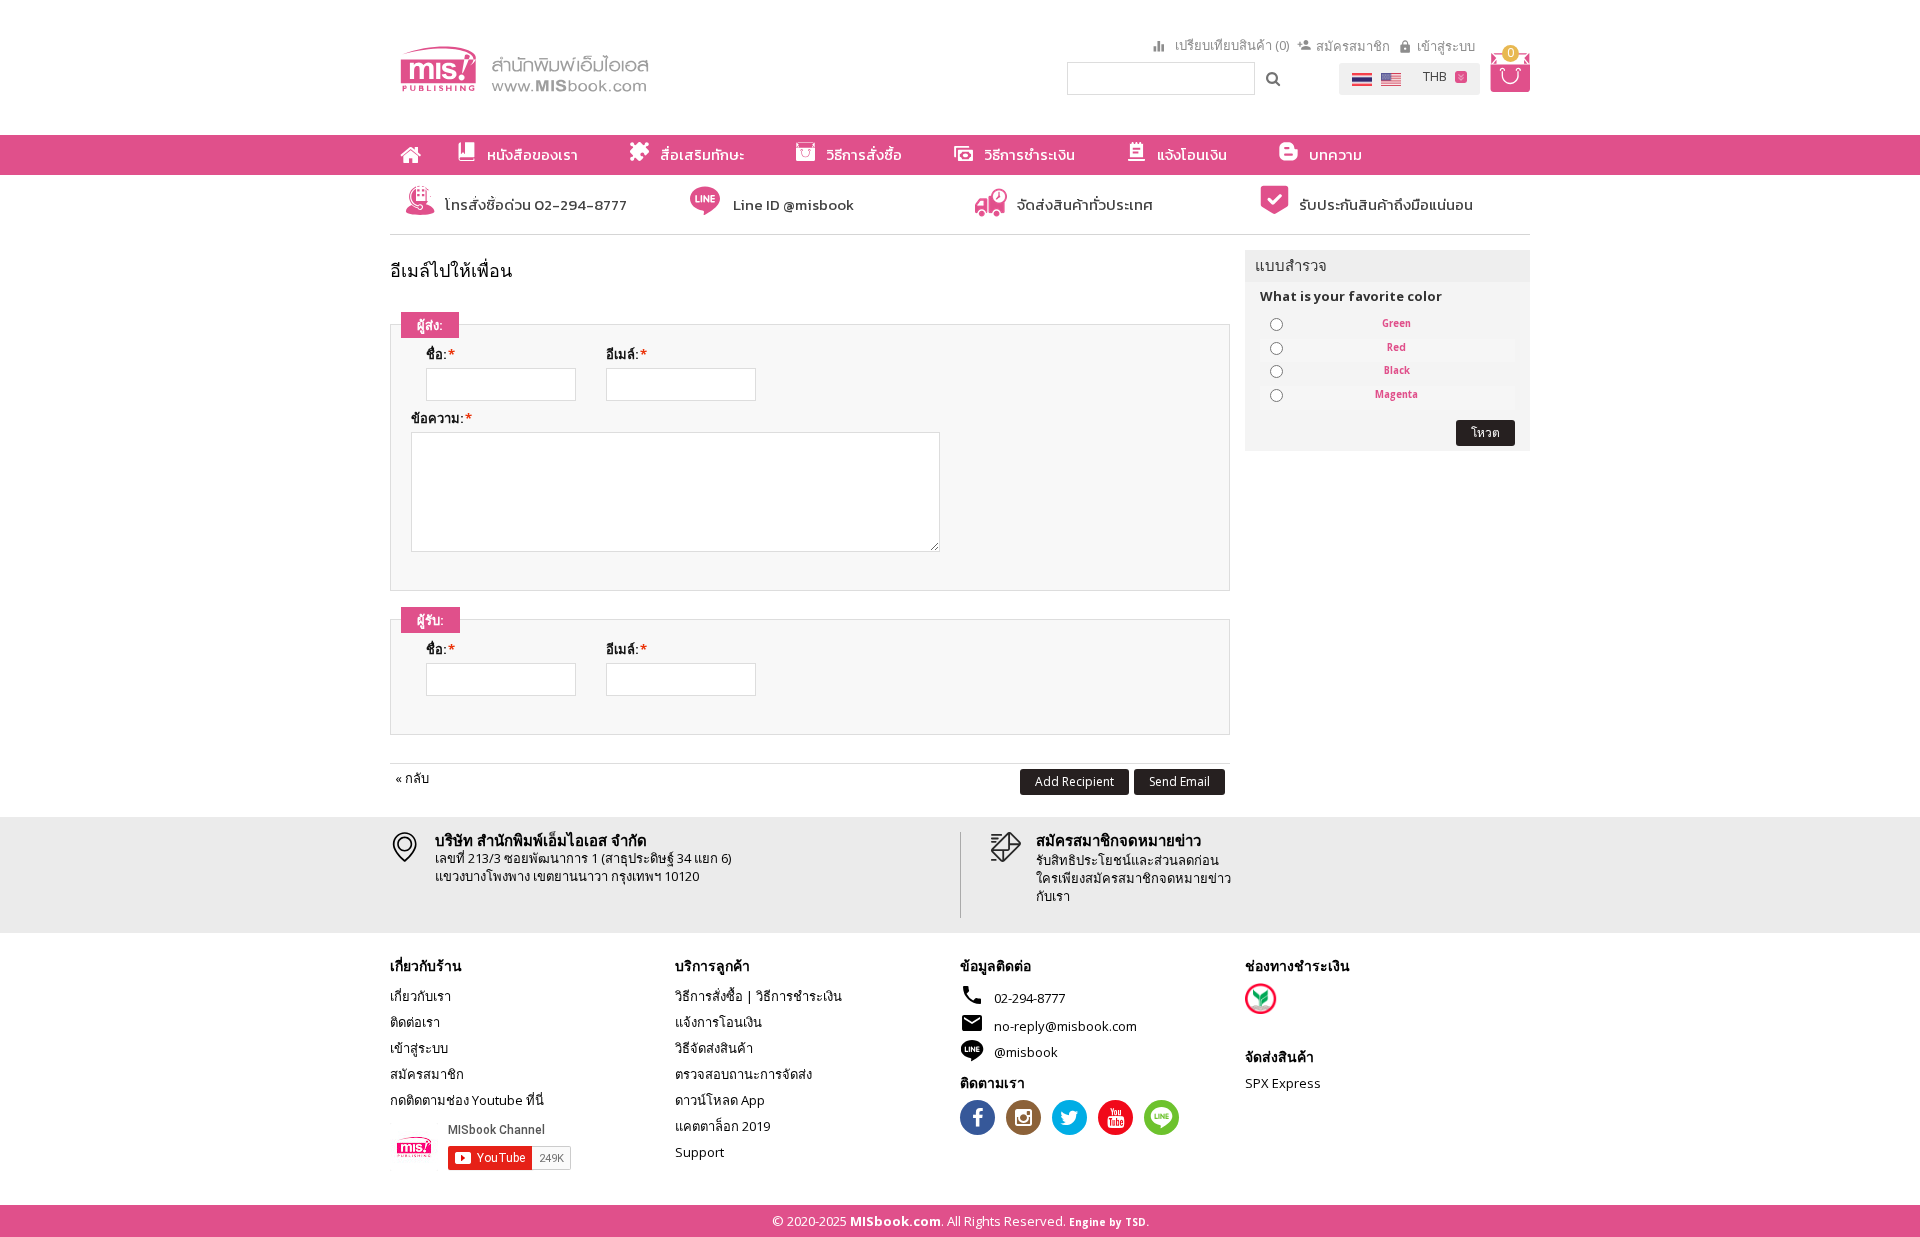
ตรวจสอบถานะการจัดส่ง (743, 1074)
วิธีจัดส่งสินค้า (714, 1048)
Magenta (1396, 395)
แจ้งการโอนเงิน (718, 1022)
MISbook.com (895, 1221)
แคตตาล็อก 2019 (722, 1126)
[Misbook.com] (580, 67)
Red (1396, 348)
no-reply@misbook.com (1065, 1026)
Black (1397, 371)
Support (699, 1152)
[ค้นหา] (1274, 78)
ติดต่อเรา (415, 1022)
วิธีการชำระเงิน (799, 996)
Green (1396, 324)
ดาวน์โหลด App (720, 1100)
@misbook (1026, 1052)
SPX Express (1283, 1083)
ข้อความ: (437, 418)
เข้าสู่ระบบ (1446, 46)
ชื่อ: (436, 354)
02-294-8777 (1029, 998)
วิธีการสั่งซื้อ (709, 996)
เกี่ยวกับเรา (420, 996)
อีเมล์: (622, 354)
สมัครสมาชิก (1353, 46)
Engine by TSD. (1109, 1222)
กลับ (412, 778)
